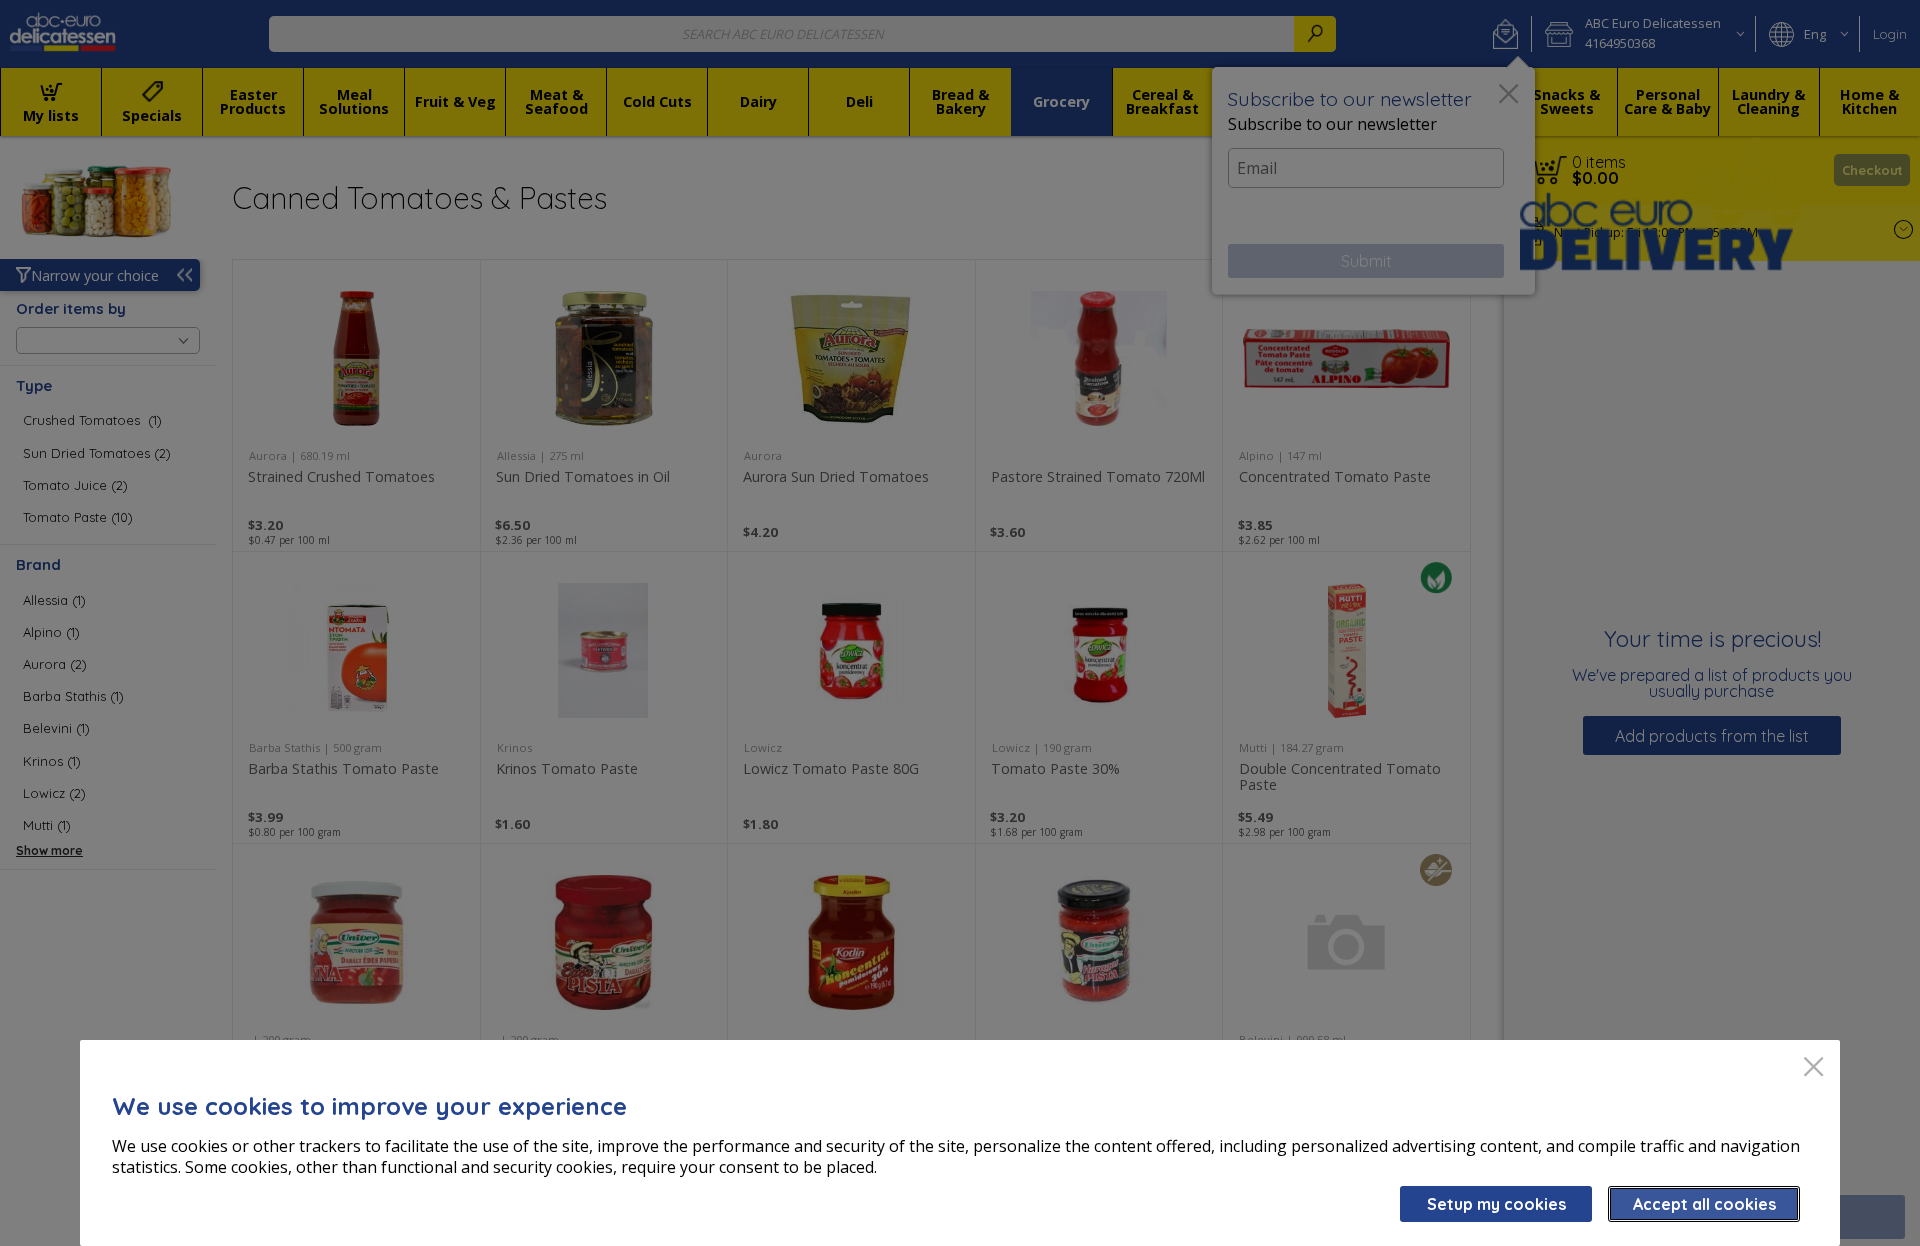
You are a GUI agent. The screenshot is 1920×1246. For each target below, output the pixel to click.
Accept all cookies (1704, 1204)
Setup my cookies (1496, 1204)
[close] (1813, 1068)
